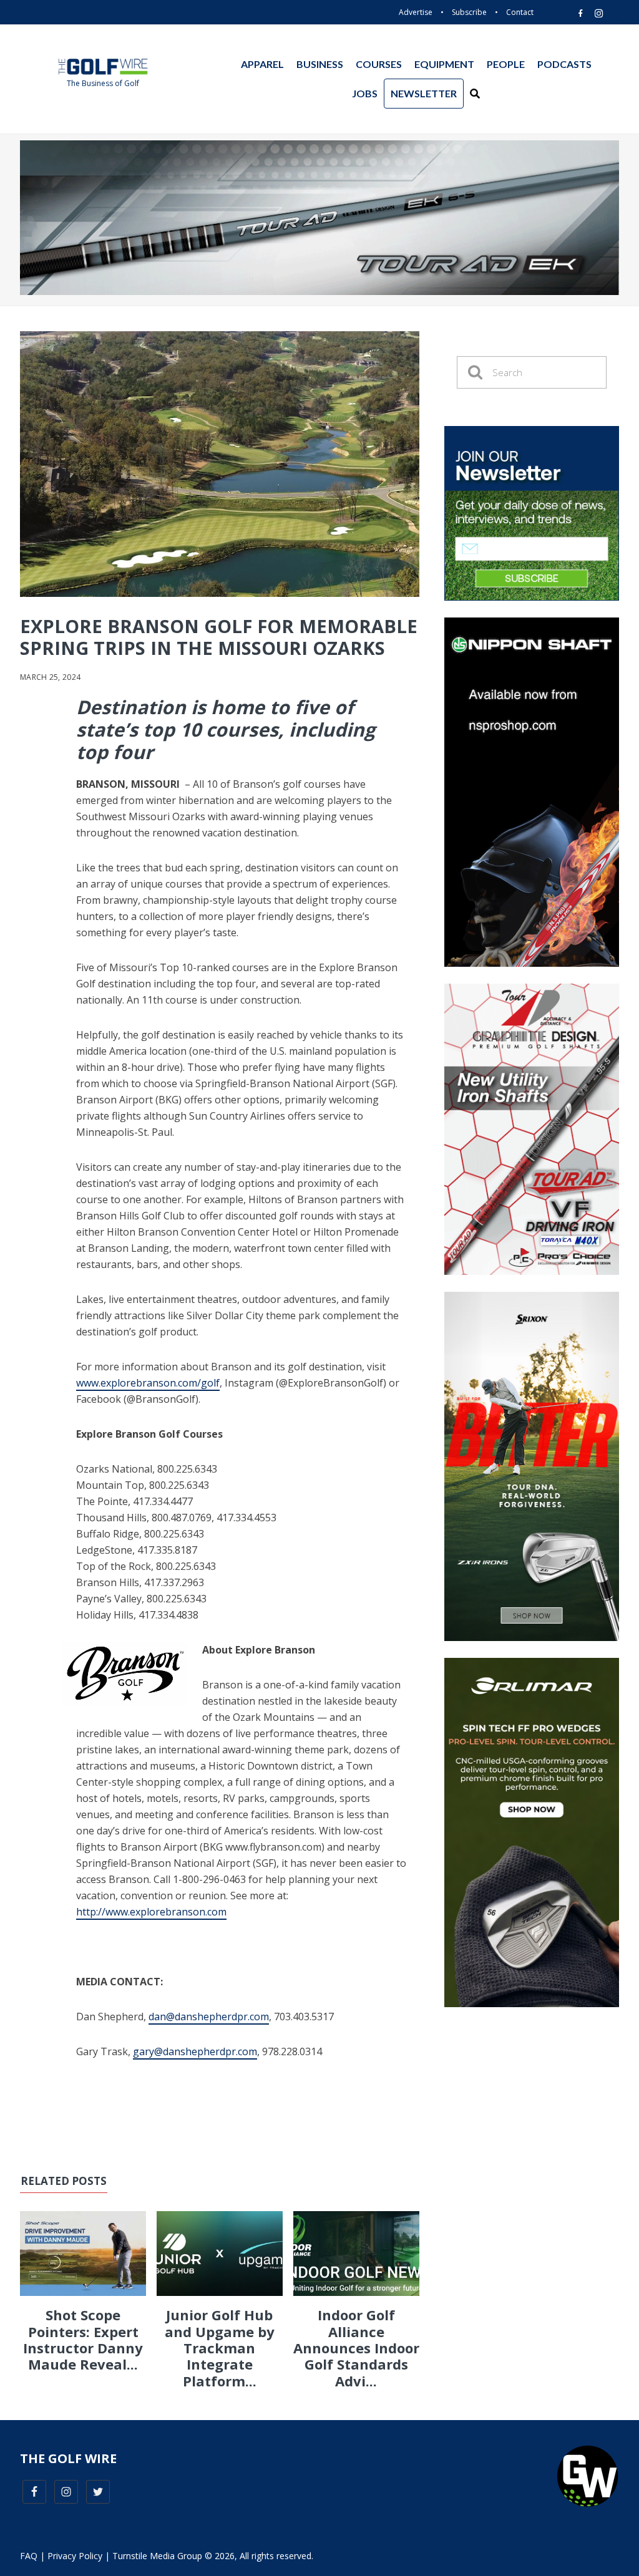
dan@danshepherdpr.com (209, 2017)
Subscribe (469, 12)
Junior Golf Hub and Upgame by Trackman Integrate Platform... (220, 2348)
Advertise (416, 12)
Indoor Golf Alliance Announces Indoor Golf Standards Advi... (356, 2348)
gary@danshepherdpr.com (195, 2051)
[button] (475, 94)
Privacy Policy (75, 2556)
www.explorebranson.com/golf (148, 1383)
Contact (520, 12)
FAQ (29, 2556)
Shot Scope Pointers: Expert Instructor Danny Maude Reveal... (83, 2339)
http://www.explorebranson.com (151, 1912)
